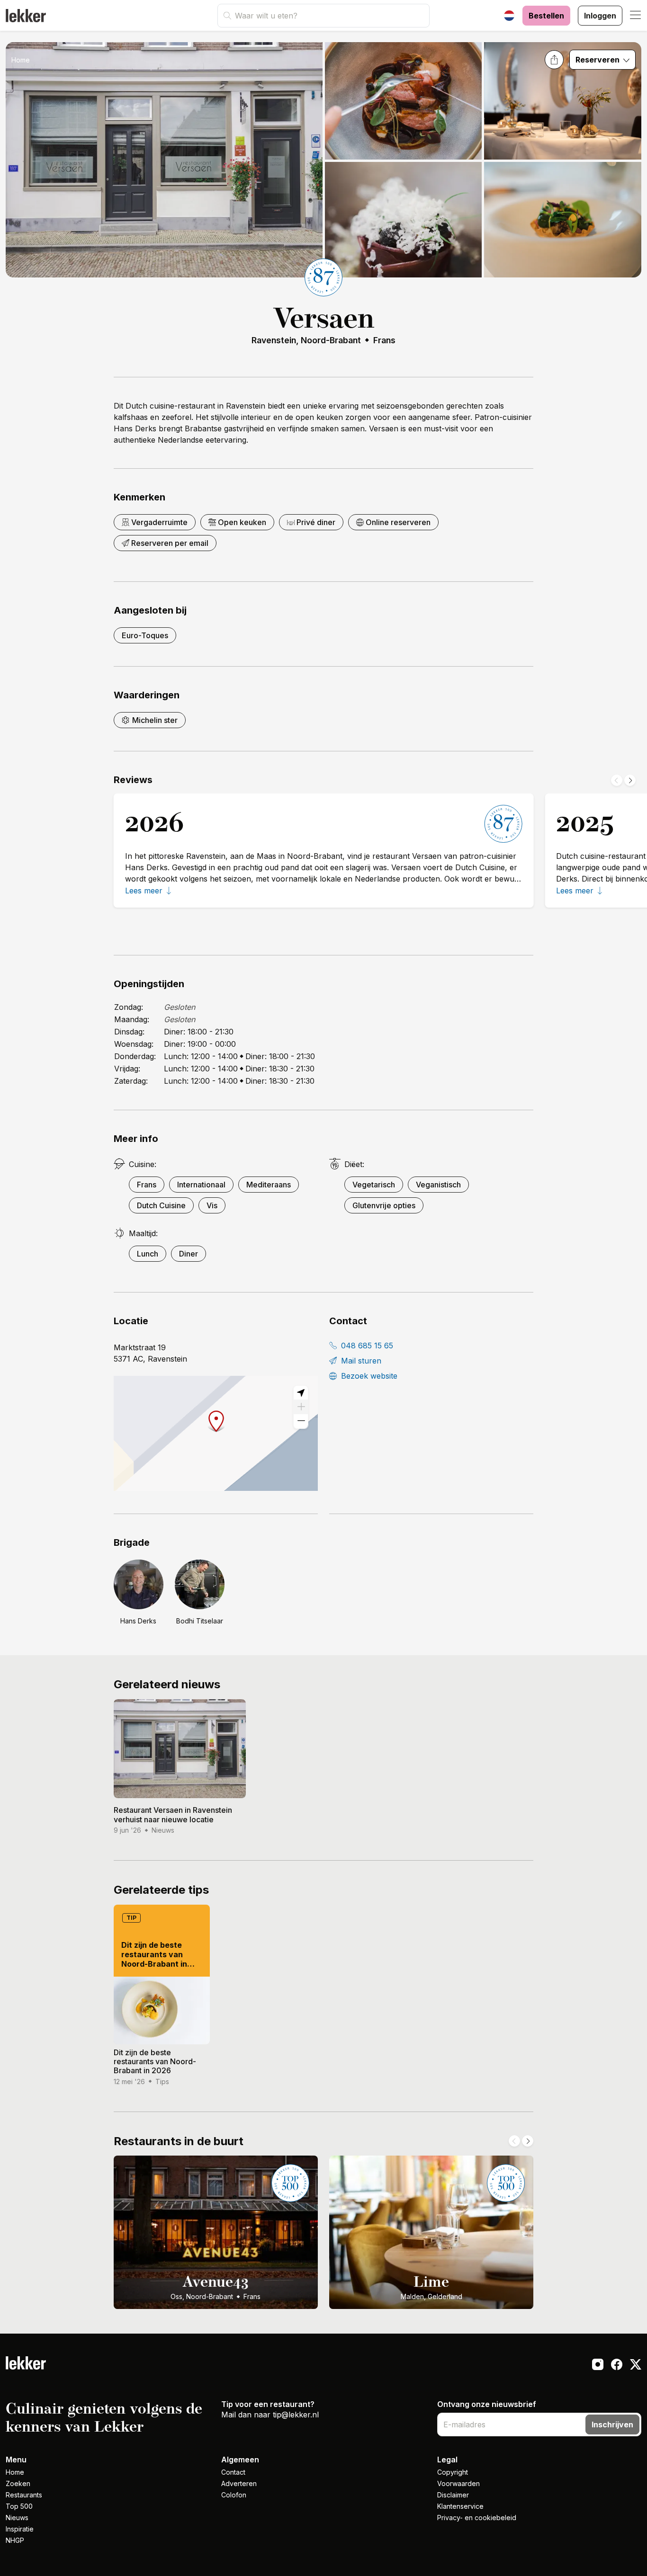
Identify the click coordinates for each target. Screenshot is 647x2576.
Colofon (234, 2495)
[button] (636, 16)
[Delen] (554, 60)
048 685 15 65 (366, 1346)
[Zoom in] (301, 1407)
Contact (233, 2472)
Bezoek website (368, 1376)
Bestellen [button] (546, 16)
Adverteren (239, 2483)
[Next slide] (630, 780)
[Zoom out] (301, 1421)
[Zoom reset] (301, 1393)
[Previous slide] (617, 780)
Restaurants (24, 2495)
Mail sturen (360, 1361)
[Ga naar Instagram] (598, 2366)
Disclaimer (453, 2495)
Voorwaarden (458, 2483)
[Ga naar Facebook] (617, 2366)
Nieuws (17, 2518)
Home (21, 60)
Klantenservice (460, 2506)
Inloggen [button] (600, 16)
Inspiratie (20, 2529)
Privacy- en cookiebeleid (477, 2518)
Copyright (453, 2472)
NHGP (15, 2540)
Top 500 (19, 2506)
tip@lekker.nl (296, 2415)
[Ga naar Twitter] (636, 2366)
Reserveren (598, 60)
